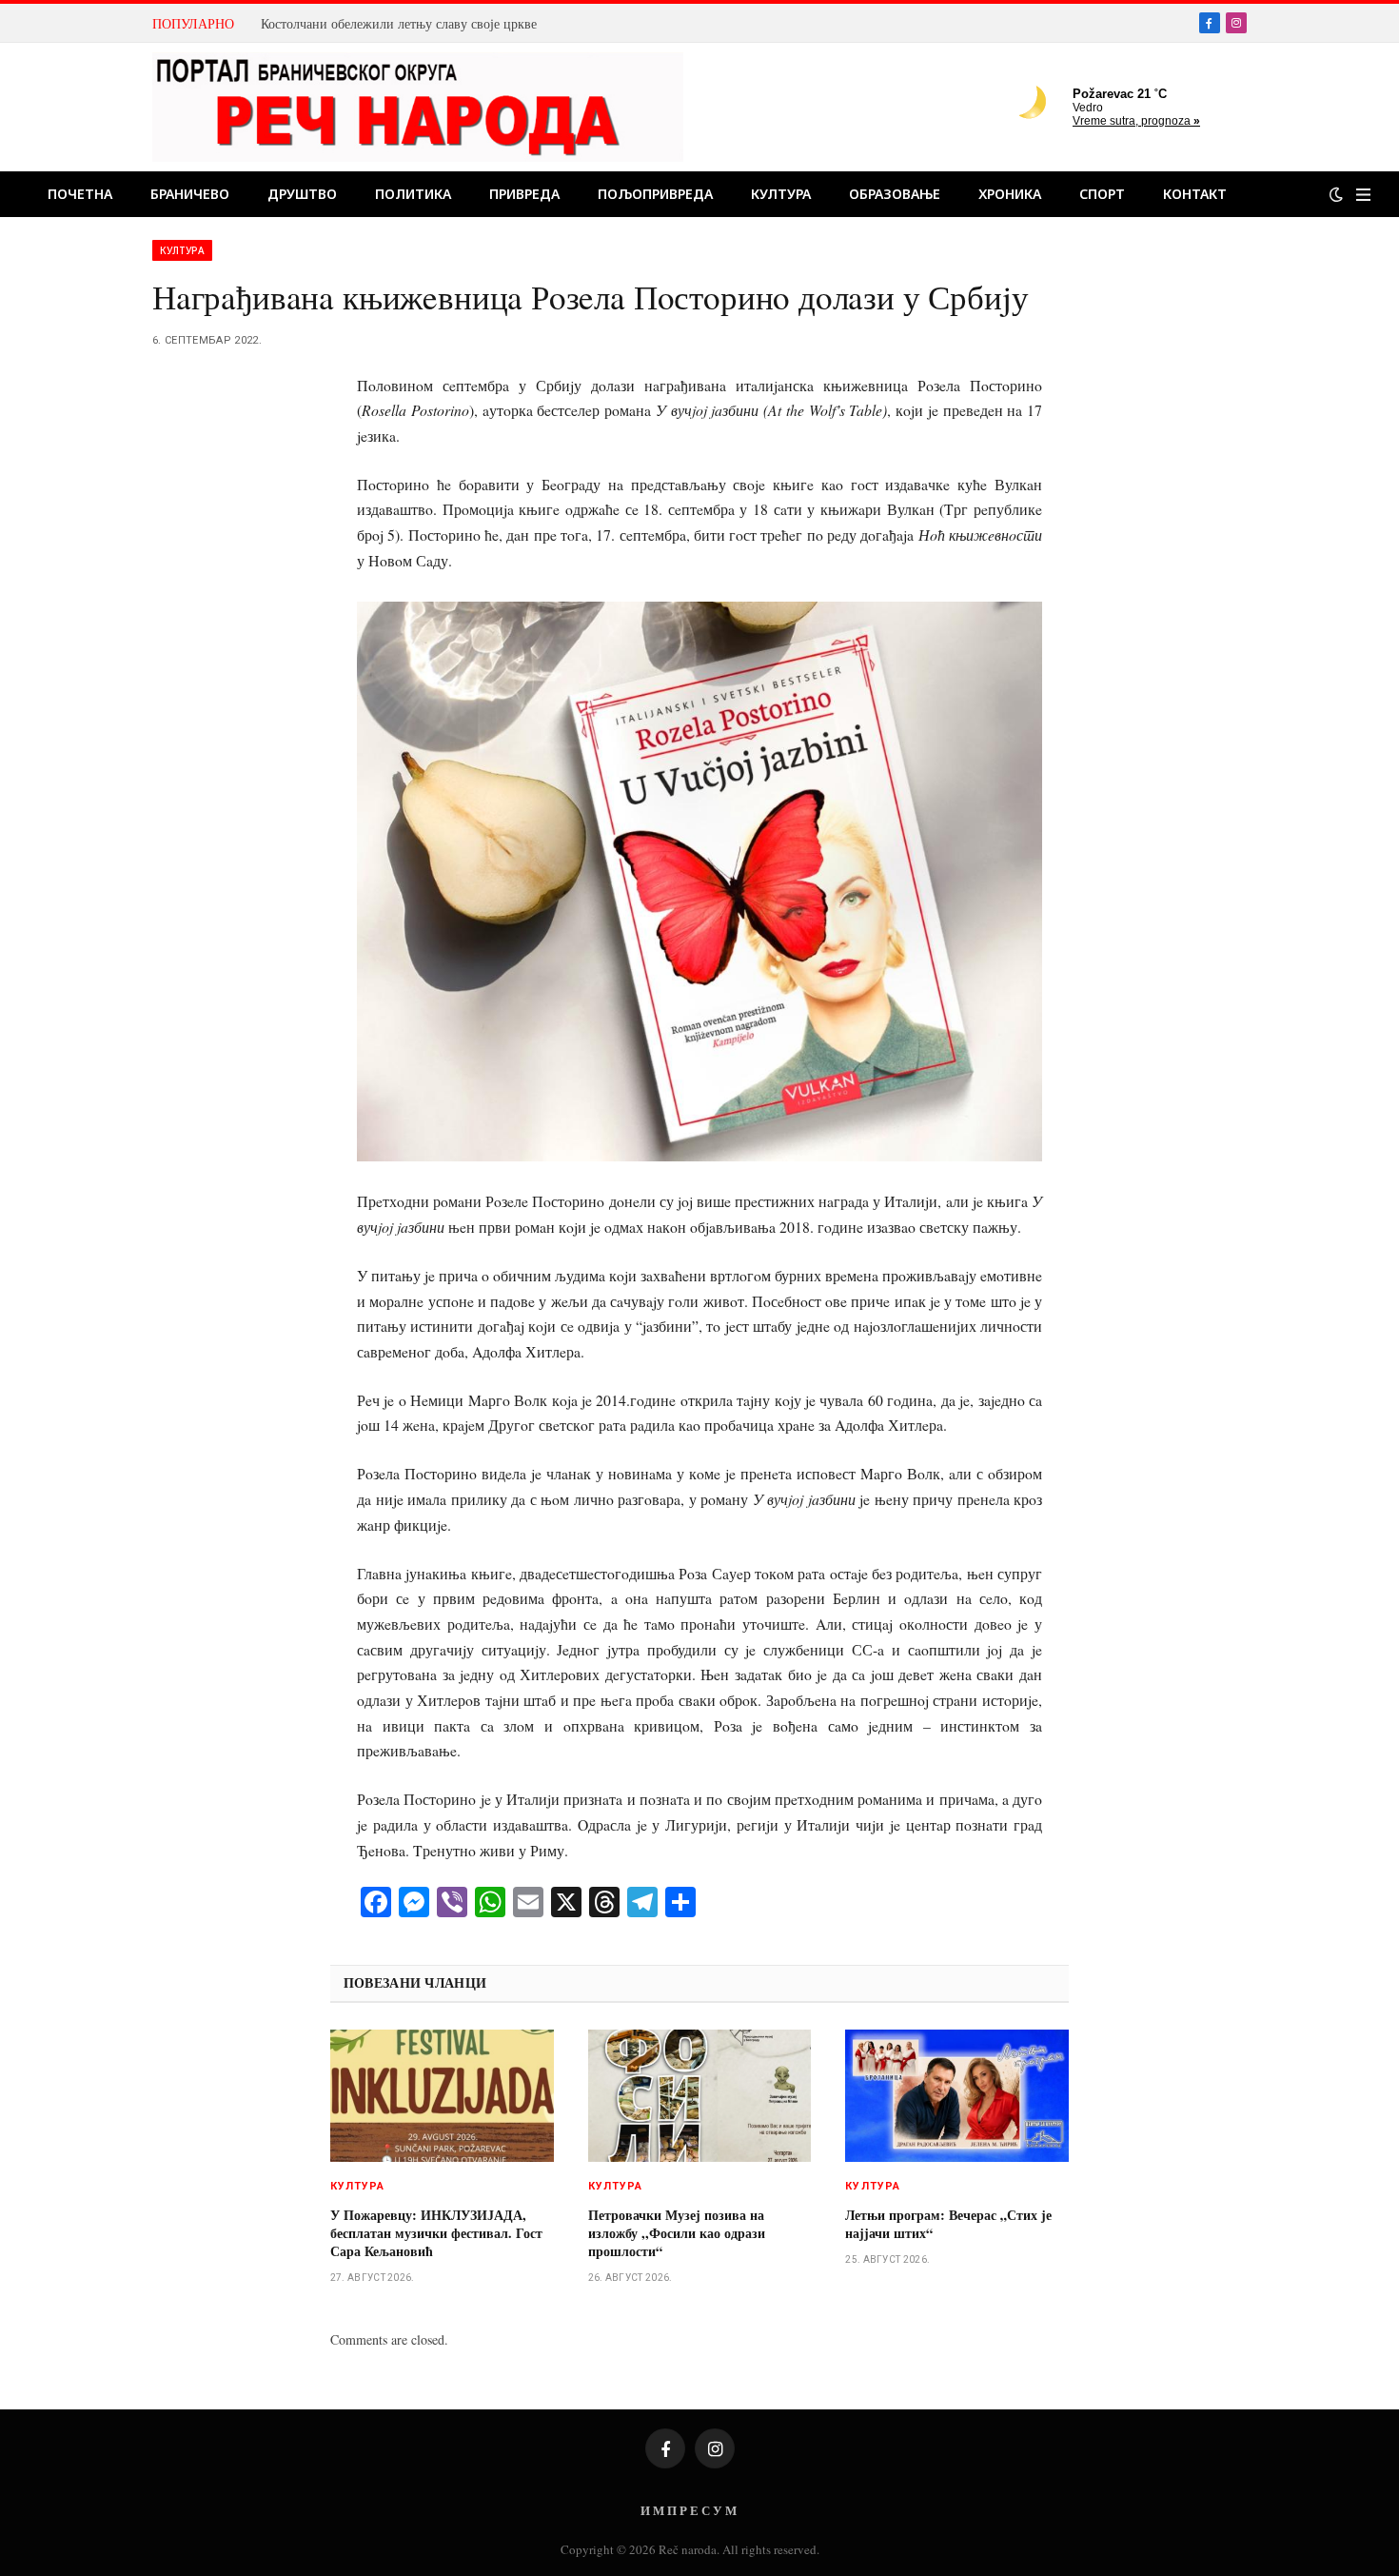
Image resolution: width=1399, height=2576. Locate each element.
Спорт (1102, 194)
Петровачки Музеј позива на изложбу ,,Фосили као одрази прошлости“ (677, 2233)
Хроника (1010, 194)
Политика (413, 194)
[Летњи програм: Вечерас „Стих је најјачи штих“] (957, 2096)
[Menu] (1363, 195)
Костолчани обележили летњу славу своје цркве (399, 24)
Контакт (1195, 194)
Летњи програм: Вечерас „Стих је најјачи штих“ (948, 2224)
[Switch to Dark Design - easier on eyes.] (1336, 194)
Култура (781, 194)
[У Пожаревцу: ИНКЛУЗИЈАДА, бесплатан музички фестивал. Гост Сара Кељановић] (442, 2096)
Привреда (524, 194)
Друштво (302, 194)
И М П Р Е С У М (689, 2510)
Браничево (190, 194)
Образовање (895, 194)
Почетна (80, 194)
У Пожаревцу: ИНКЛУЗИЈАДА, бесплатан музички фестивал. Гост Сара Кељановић (436, 2233)
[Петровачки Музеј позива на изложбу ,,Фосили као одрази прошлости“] (700, 2096)
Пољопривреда (655, 194)
